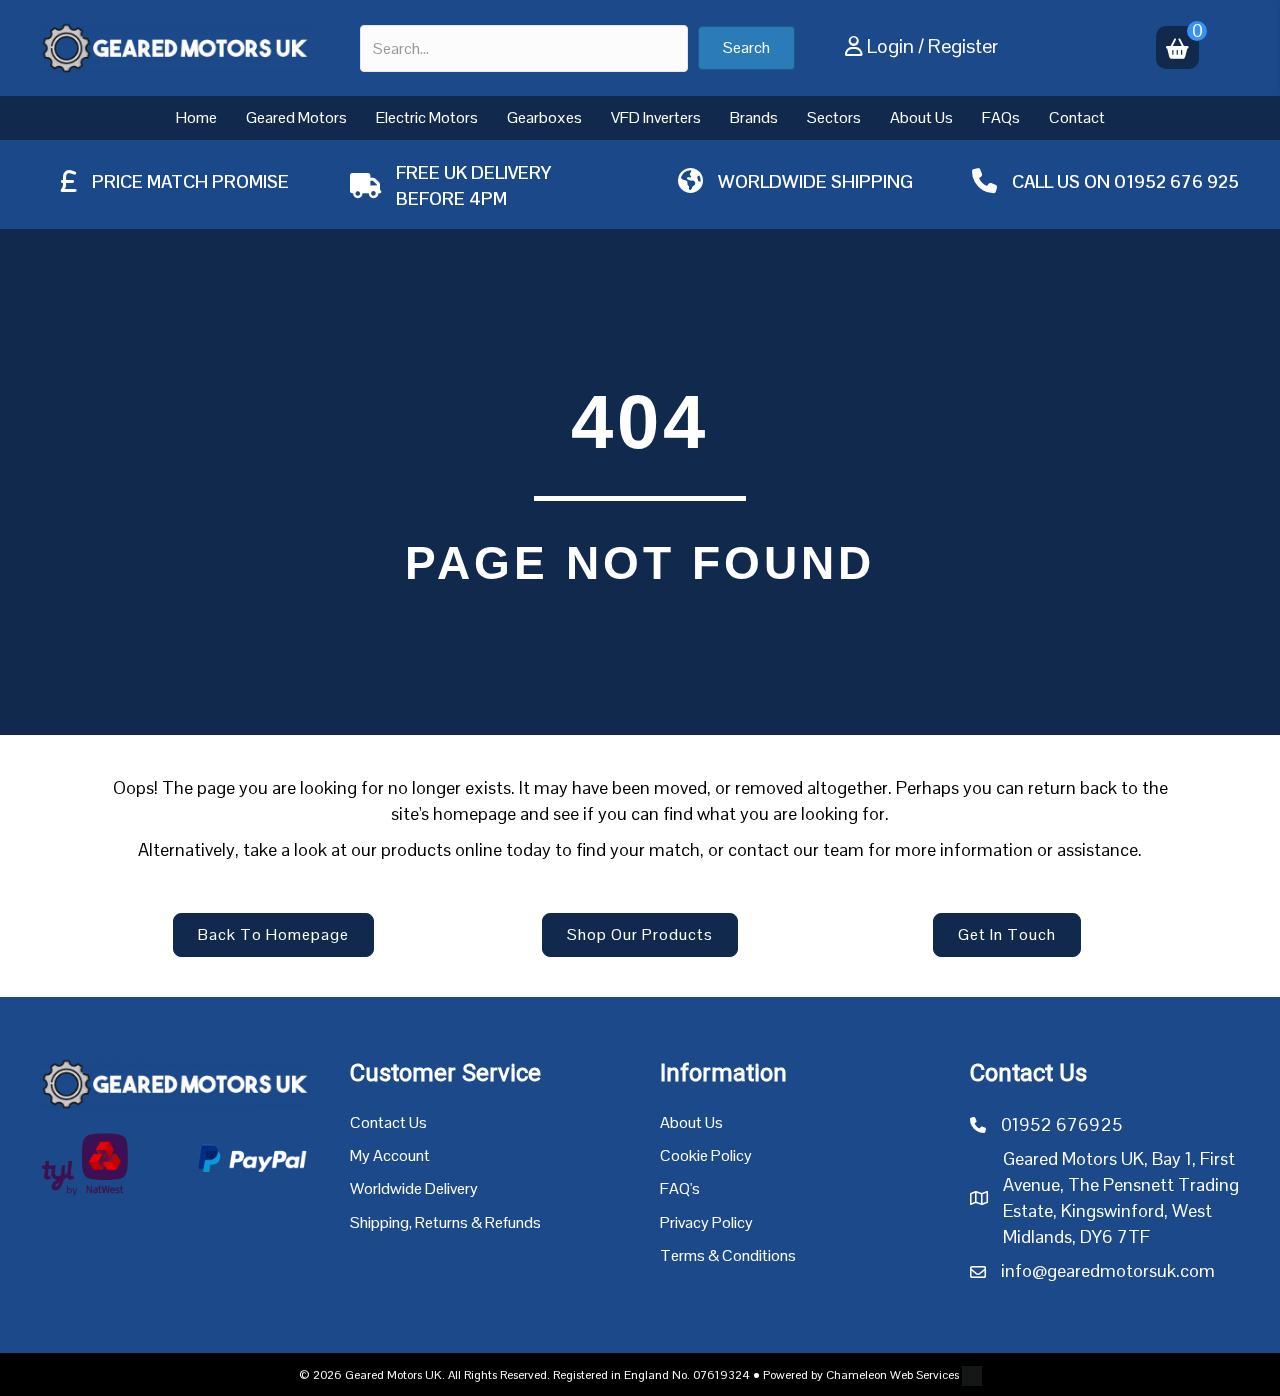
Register (963, 46)
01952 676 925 (1176, 181)
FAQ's (680, 1188)
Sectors (834, 117)
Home (196, 117)
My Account (390, 1155)
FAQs (1001, 117)
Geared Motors (296, 117)
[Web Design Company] (970, 1375)
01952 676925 (1061, 1124)
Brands (754, 117)
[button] (746, 48)
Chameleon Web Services (892, 1375)
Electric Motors (427, 117)
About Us (921, 117)
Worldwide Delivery (414, 1188)
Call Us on (1063, 181)
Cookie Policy (706, 1155)
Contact (1077, 117)
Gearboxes (544, 117)
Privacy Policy (706, 1222)
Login (890, 46)
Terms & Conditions (728, 1255)
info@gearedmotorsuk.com (1108, 1270)
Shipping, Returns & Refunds (445, 1222)
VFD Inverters (656, 117)
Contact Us (388, 1122)
